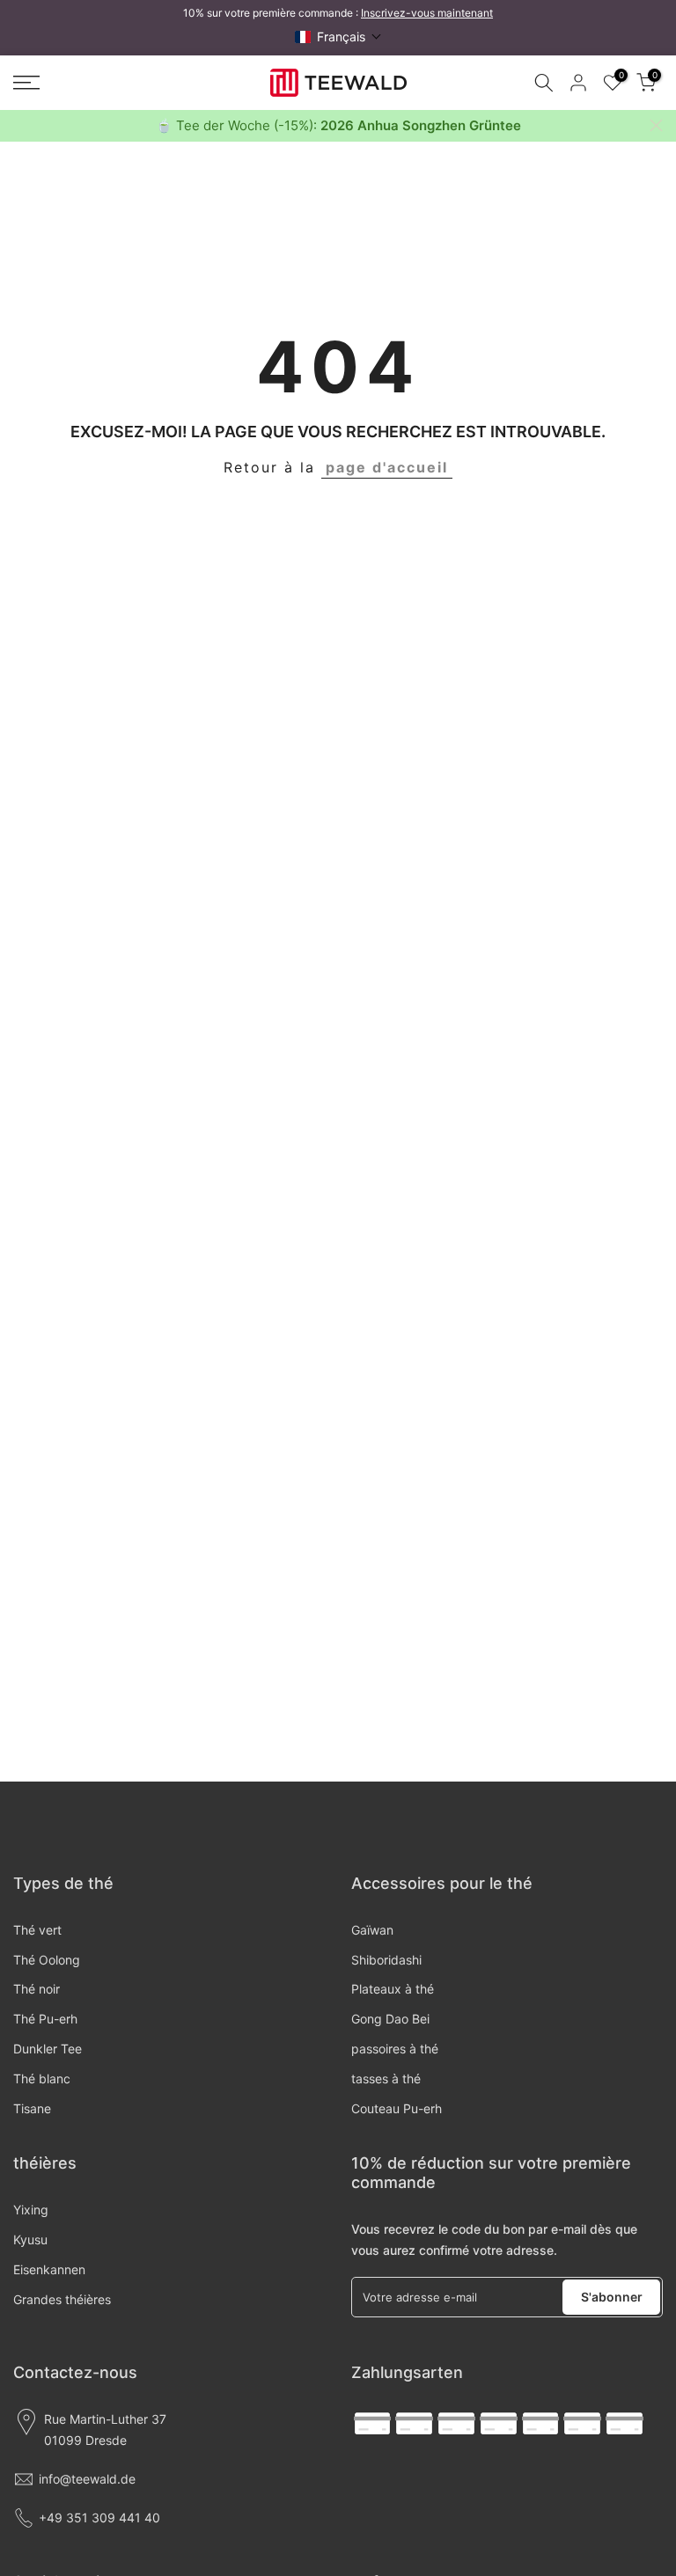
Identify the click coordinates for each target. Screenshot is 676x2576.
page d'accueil (387, 467)
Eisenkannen (49, 2269)
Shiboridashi (386, 1960)
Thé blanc (42, 2078)
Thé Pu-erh (45, 2019)
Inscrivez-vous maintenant (427, 13)
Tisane (32, 2108)
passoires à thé (395, 2049)
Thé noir (37, 1989)
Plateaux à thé (393, 1989)
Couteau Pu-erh (397, 2108)
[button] (338, 37)
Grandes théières (62, 2299)
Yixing (31, 2210)
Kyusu (30, 2239)
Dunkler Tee (48, 2049)
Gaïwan (372, 1930)
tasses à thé (386, 2078)
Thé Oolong (47, 1960)
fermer (20, 125)
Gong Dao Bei (390, 2019)
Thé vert (37, 1930)
